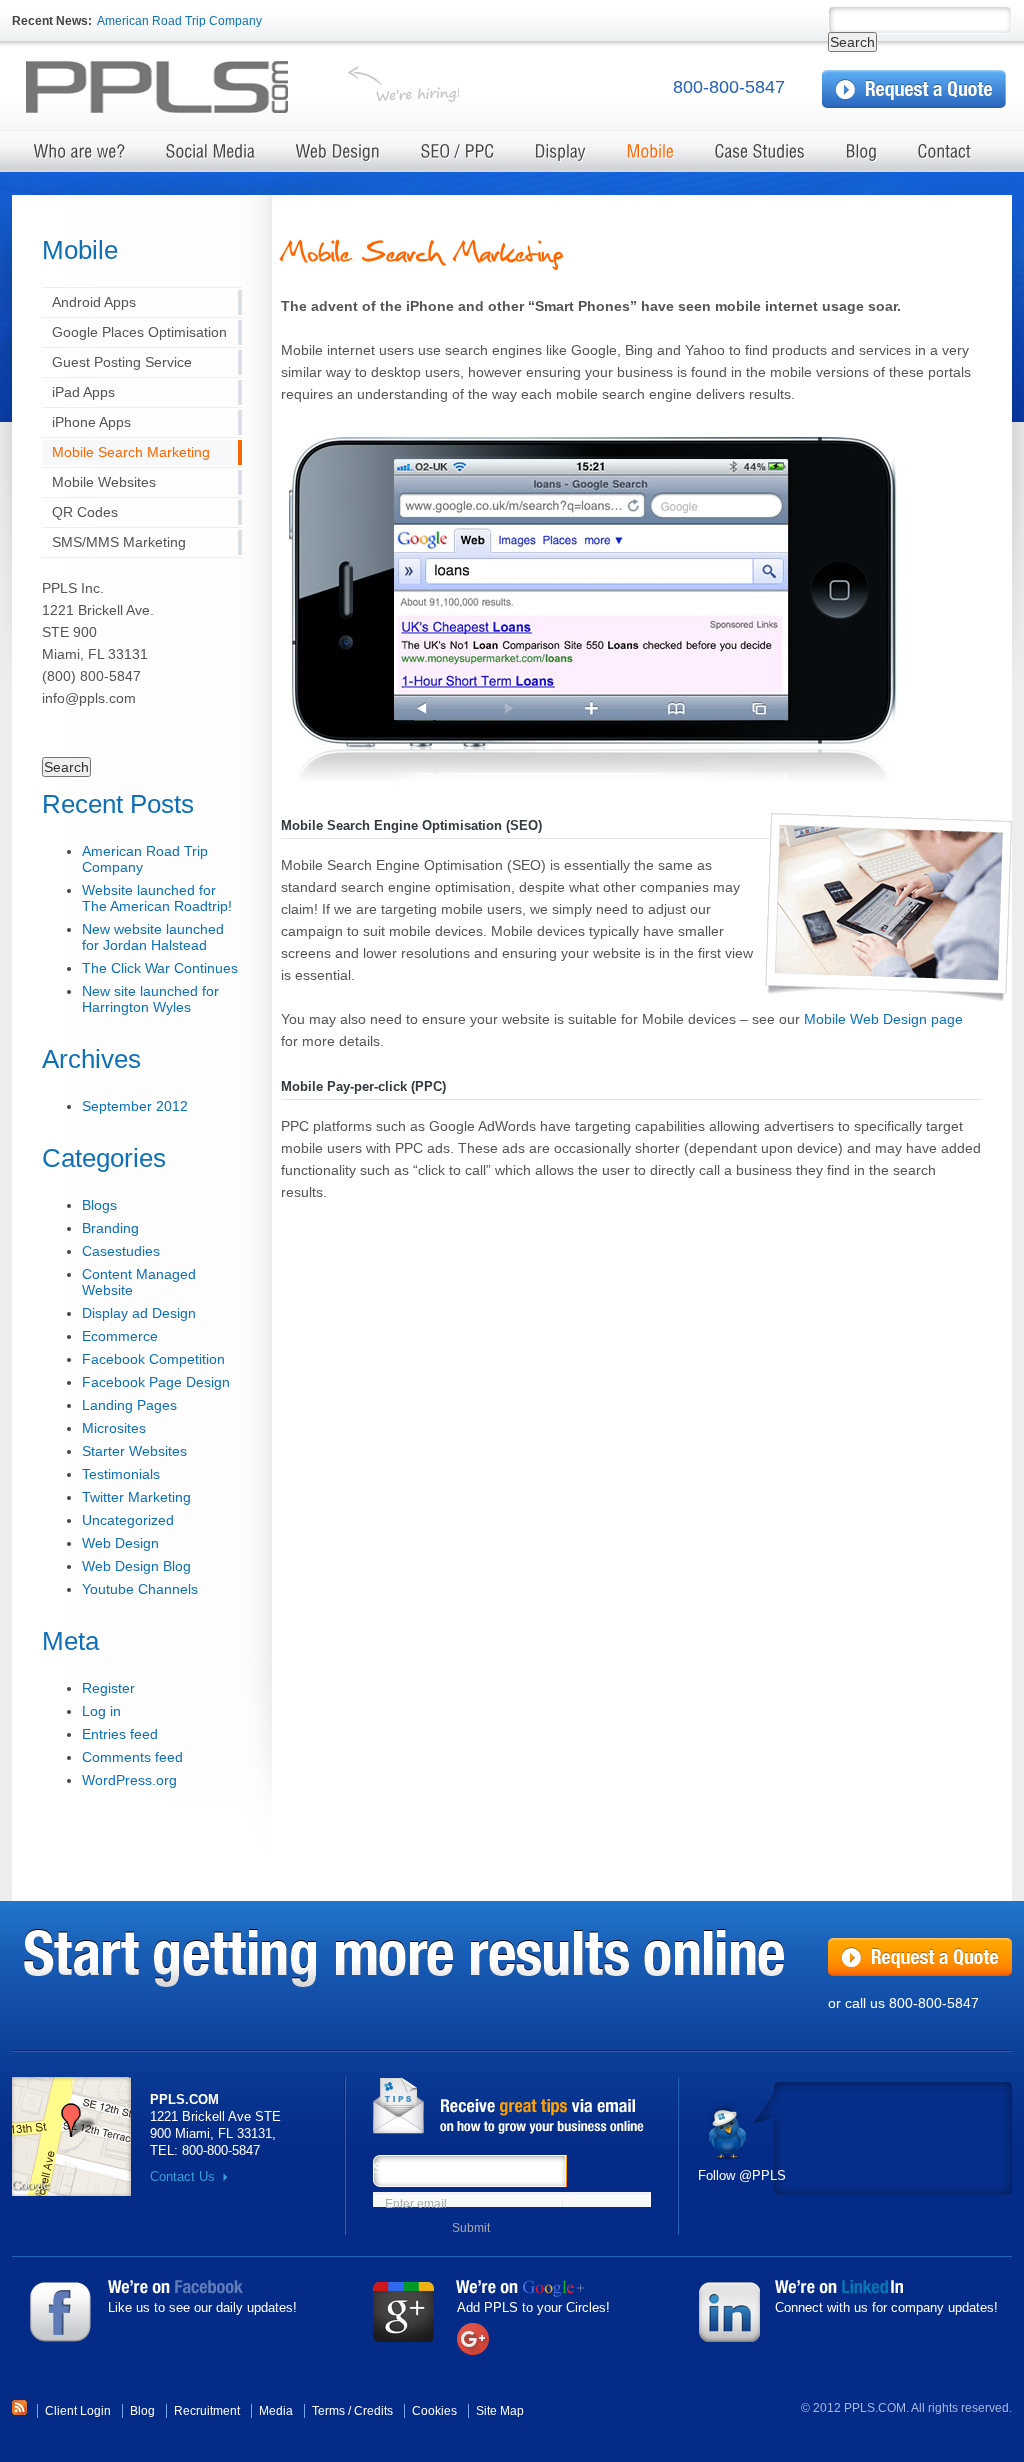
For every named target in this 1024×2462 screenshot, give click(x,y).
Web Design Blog (136, 1566)
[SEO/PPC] (458, 157)
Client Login (78, 2411)
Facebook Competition (153, 1359)
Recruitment (207, 2411)
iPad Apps (83, 392)
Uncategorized (128, 1520)
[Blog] (862, 157)
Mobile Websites (104, 482)
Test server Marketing (173, 88)
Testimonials (121, 1474)
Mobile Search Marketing (131, 452)
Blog (142, 2411)
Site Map (500, 2411)
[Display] (561, 157)
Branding (110, 1228)
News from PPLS (517, 2107)
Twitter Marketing (136, 1497)
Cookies (434, 2411)
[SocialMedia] (211, 157)
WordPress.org (129, 1780)
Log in (101, 1711)
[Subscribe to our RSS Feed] (19, 2411)
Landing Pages (129, 1405)
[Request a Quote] (914, 89)
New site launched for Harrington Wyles (150, 999)
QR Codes (85, 512)
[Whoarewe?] (80, 157)
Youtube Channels (140, 1589)
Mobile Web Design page (883, 1019)
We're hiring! (403, 88)
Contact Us (182, 2176)
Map (71, 2136)
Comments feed (132, 1757)
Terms (328, 2411)
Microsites (114, 1428)
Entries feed (120, 1734)
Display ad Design (139, 1313)
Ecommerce (120, 1336)
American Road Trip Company (179, 21)
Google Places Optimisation (139, 332)
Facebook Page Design (156, 1382)
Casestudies (121, 1251)
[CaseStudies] (760, 157)
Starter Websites (134, 1451)
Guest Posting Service (122, 362)
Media (276, 2411)
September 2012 (135, 1106)
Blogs (99, 1205)
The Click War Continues (160, 968)
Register (108, 1688)
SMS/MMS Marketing (119, 542)
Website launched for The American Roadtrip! (157, 898)
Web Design (120, 1543)
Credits (373, 2411)
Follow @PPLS (742, 2175)
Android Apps (94, 302)
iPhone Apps (91, 422)
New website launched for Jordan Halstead (153, 937)
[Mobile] (651, 157)
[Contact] (945, 157)
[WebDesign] (338, 157)
